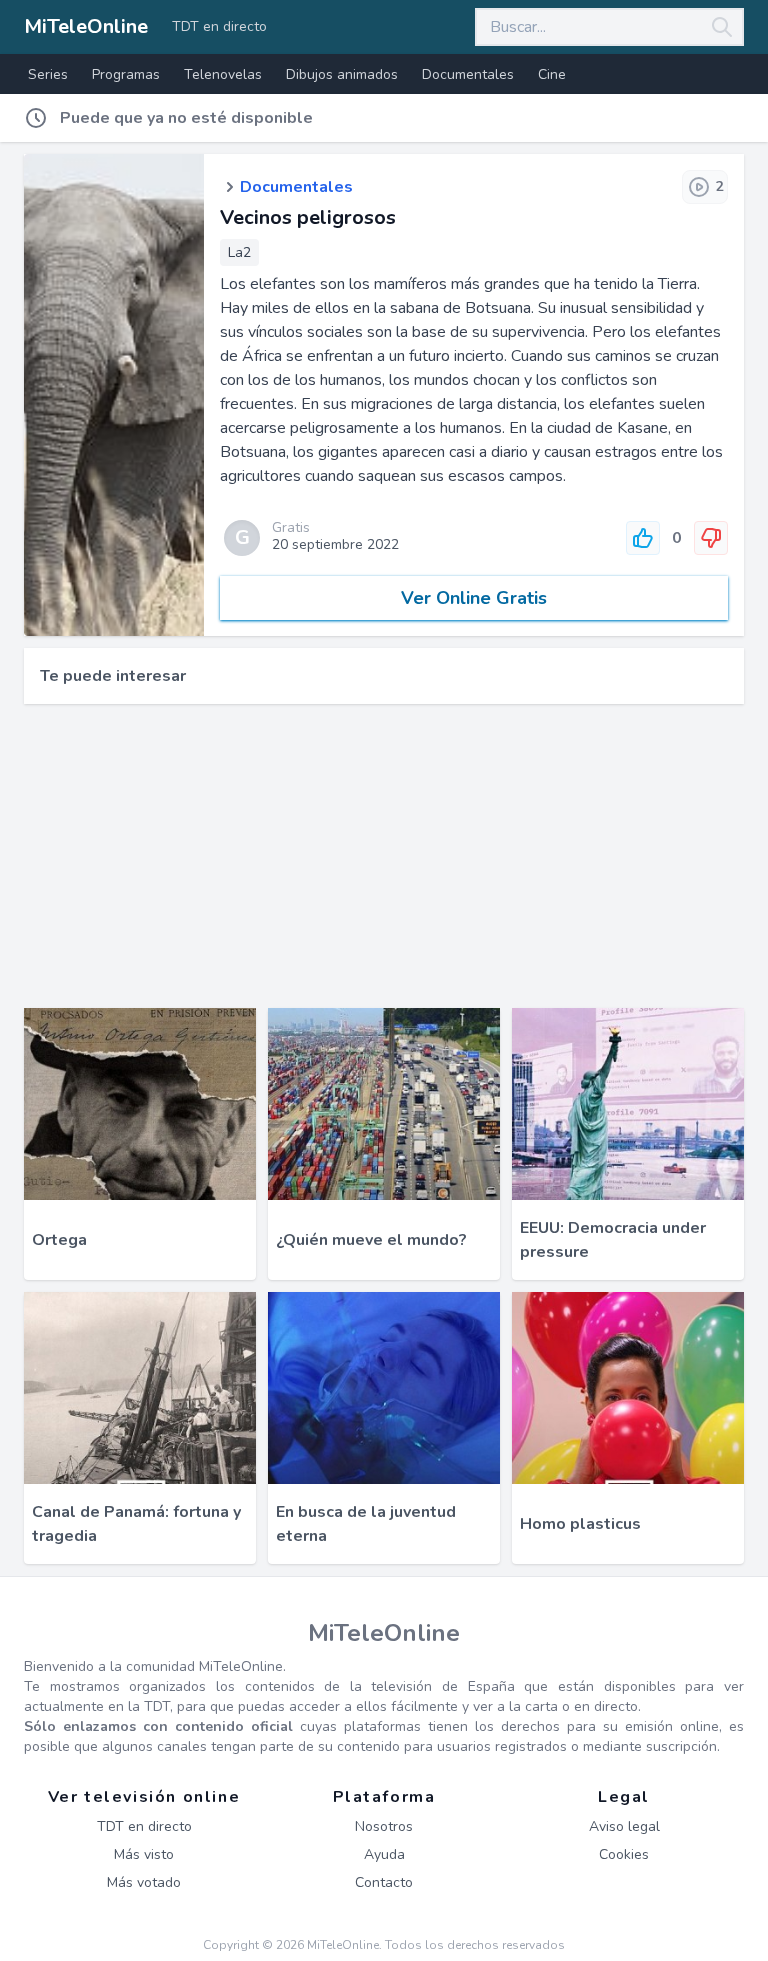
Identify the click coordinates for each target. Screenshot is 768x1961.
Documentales (468, 74)
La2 (239, 252)
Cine (552, 74)
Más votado (144, 1882)
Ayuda (384, 1854)
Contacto (384, 1882)
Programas (126, 74)
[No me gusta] (711, 538)
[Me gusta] (643, 538)
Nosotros (384, 1826)
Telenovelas (223, 74)
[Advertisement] (384, 856)
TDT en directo (219, 26)
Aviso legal (624, 1826)
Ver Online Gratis (474, 598)
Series (48, 74)
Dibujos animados (342, 74)
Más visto (144, 1854)
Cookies (624, 1854)
